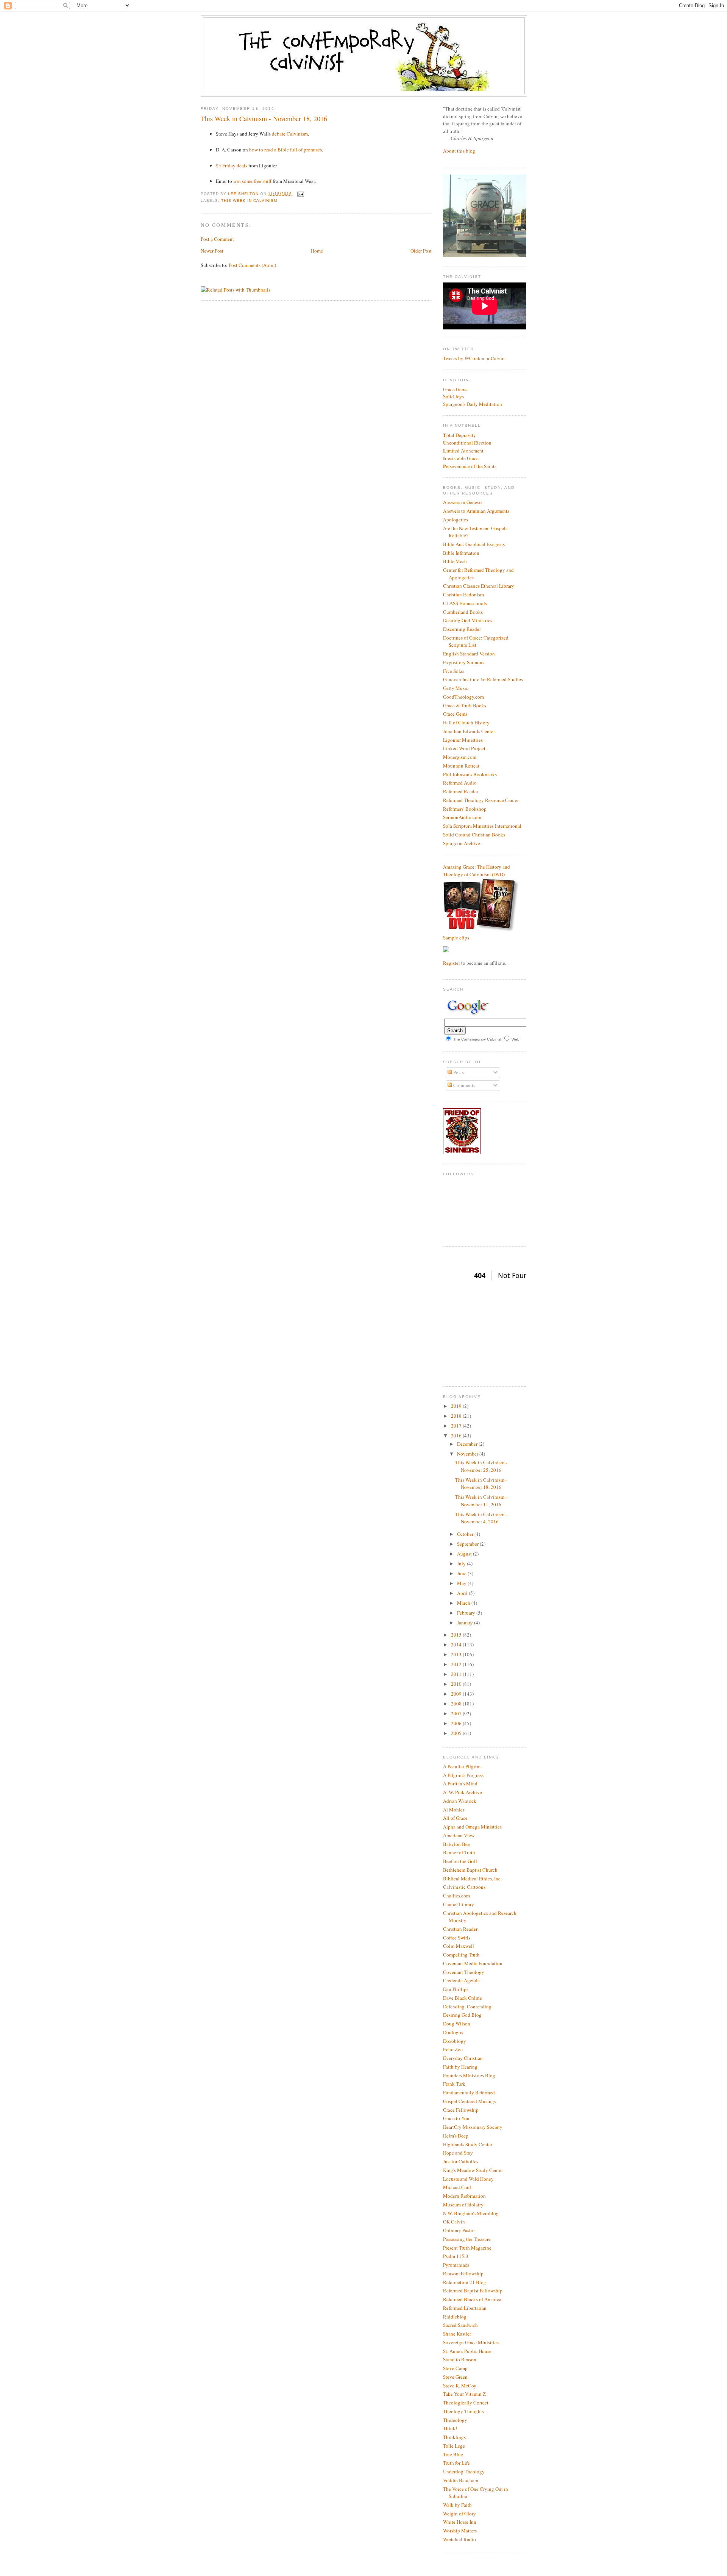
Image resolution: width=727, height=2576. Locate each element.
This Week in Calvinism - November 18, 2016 (481, 1484)
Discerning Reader (462, 629)
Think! (450, 2428)
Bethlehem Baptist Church (470, 1870)
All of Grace (455, 1818)
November (468, 1454)
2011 (457, 1674)
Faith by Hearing (460, 2067)
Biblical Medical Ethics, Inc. (472, 1879)
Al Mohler (454, 1810)
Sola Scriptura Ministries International (482, 826)
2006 (457, 1723)
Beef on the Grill (460, 1861)
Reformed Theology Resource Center (481, 800)
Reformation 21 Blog (465, 2282)
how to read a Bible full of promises (285, 150)
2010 (457, 1684)
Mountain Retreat (461, 766)
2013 (457, 1654)
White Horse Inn (460, 2522)
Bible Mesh (455, 561)
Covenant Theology (464, 1972)
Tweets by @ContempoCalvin (474, 358)
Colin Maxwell (459, 1946)
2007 (457, 1713)
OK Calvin (454, 2222)
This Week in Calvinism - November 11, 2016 (481, 1501)
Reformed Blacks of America (472, 2299)
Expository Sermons (464, 662)
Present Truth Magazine (467, 2248)
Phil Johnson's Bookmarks (470, 774)
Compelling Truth (461, 1955)
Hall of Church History (466, 722)
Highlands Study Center (468, 2144)
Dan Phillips (456, 1989)
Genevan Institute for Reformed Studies (483, 679)
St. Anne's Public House (467, 2351)
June (462, 1573)
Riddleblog (455, 2317)
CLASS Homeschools (465, 603)
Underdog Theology (464, 2471)
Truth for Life (456, 2463)
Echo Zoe (453, 2049)
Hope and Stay (458, 2153)
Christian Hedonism (463, 594)
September (468, 1544)
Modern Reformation (464, 2196)
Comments (464, 1085)
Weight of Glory (459, 2514)
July (462, 1563)
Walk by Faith (457, 2505)
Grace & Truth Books (465, 705)
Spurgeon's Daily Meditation (473, 404)
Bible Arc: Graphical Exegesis (474, 544)
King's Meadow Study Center (473, 2170)
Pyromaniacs (456, 2265)
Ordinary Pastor (459, 2230)
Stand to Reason (460, 2359)
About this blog (459, 151)
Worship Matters (460, 2531)
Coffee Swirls (457, 1938)
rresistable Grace (461, 458)
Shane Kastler (457, 2334)
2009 (457, 1694)
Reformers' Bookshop (465, 809)
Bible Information (461, 553)
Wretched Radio (459, 2539)
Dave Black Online (463, 1998)
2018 (457, 1416)
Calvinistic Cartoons (464, 1887)
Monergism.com (460, 757)
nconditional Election (467, 443)
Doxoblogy (455, 2041)
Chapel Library (459, 1904)
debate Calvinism (290, 134)
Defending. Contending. (468, 2007)
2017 (457, 1426)
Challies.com (456, 1896)
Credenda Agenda (461, 1980)
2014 (457, 1645)
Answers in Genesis (463, 502)
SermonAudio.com (462, 817)
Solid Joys (453, 396)
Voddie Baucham (461, 2480)
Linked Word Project (464, 748)
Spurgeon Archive (462, 843)
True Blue (453, 2454)
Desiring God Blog (462, 2015)
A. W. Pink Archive (463, 1792)
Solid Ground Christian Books (474, 835)
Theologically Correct (466, 2403)
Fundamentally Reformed (469, 2092)
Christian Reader (460, 1929)
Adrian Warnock (460, 1801)
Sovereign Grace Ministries (471, 2342)
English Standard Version (469, 654)
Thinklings (454, 2437)
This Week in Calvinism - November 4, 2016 (481, 1518)
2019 (457, 1406)
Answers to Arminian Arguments (476, 511)
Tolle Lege (454, 2446)
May (462, 1583)
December (468, 1444)
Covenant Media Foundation (473, 1963)
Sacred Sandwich (460, 2325)
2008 (457, 1704)
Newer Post (212, 251)
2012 (457, 1664)
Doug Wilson (457, 2024)
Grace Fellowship (461, 2110)
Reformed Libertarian (465, 2308)
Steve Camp (455, 2368)
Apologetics (456, 520)
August (465, 1554)
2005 (457, 1733)
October (466, 1534)
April (463, 1593)
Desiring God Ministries (468, 620)
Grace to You (456, 2118)
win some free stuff (252, 181)
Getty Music (456, 688)
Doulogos (453, 2032)
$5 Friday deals (232, 165)
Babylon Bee (456, 1844)
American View (459, 1835)
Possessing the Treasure (467, 2239)
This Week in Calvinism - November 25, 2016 (481, 1466)
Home (317, 251)
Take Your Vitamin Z (464, 2394)
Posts (458, 1072)
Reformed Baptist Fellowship (473, 2290)
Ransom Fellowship (463, 2273)
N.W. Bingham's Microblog (471, 2213)
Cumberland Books (463, 612)
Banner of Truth (459, 1852)
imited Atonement (463, 451)
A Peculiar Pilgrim (462, 1766)
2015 (457, 1635)
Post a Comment (217, 239)
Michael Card (457, 2187)
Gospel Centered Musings (470, 2101)
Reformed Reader (461, 791)
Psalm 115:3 (456, 2256)
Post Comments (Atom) (252, 265)
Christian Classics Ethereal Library (479, 586)
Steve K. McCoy (460, 2386)
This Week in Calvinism (249, 200)
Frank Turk (454, 2084)
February (467, 1613)
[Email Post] (300, 194)
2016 (457, 1435)
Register (452, 963)
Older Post (421, 251)
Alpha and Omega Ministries (472, 1827)
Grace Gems (455, 389)
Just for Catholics (461, 2161)
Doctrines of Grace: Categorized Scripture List (476, 641)
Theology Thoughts (463, 2411)
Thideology (455, 2420)
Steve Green (455, 2377)
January (466, 1623)
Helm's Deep (456, 2136)
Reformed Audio (460, 783)
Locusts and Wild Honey (468, 2179)
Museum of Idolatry (463, 2205)
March (464, 1603)
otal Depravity (459, 435)
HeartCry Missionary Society (473, 2127)
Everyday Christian (463, 2058)
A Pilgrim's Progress (463, 1775)
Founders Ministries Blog (469, 2075)
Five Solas (454, 671)
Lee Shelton (244, 194)
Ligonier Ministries (463, 740)
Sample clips (456, 938)
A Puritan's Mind (460, 1783)
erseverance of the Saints (470, 466)
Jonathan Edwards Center (469, 731)
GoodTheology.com (463, 697)
